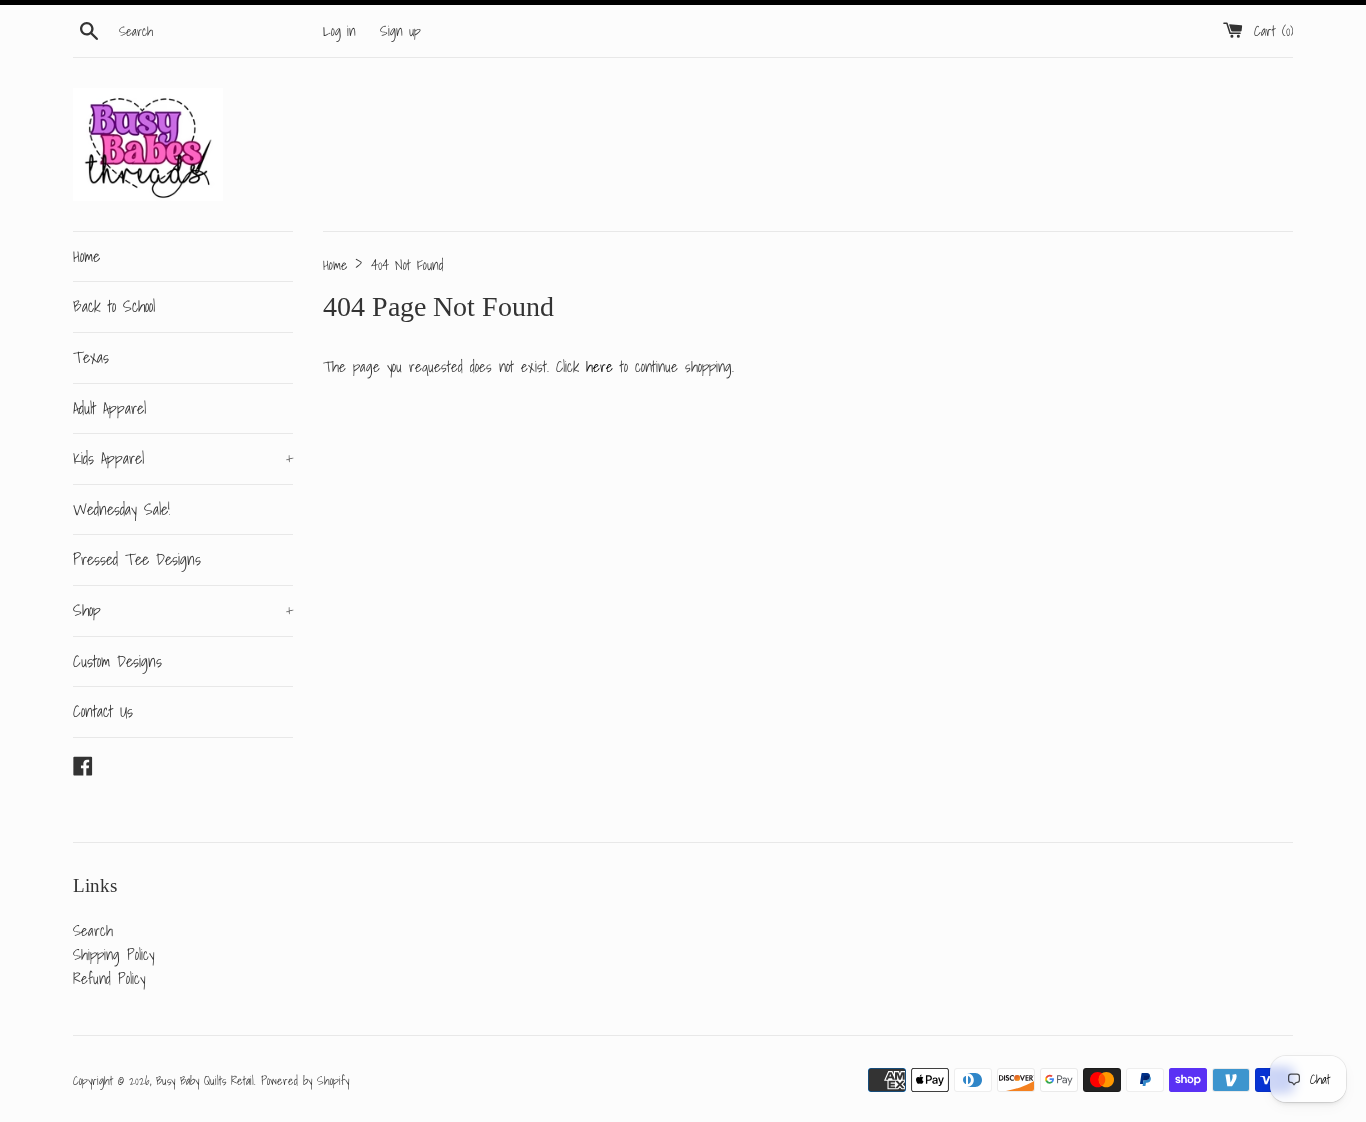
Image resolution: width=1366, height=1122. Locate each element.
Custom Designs (117, 661)
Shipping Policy (113, 954)
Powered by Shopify (305, 1080)
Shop (183, 610)
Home (86, 256)
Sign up (400, 31)
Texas (91, 357)
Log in (339, 31)
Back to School (114, 306)
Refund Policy (109, 978)
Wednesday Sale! (121, 509)
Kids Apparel (183, 458)
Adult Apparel (109, 408)
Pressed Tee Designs (137, 559)
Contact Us (103, 711)
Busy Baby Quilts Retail (205, 1080)
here (599, 366)
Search (93, 930)
